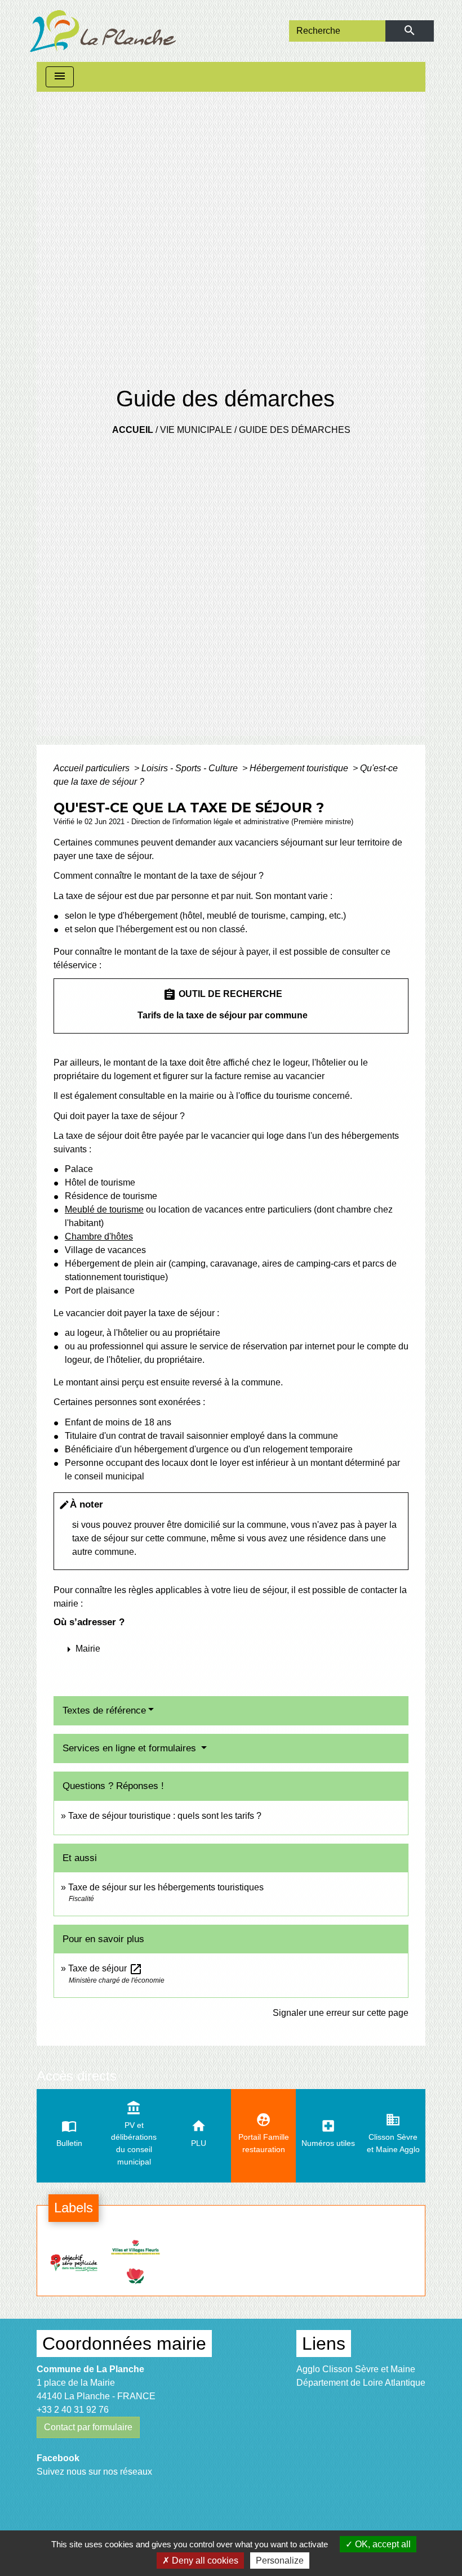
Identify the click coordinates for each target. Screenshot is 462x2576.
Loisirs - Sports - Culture (191, 768)
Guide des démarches (295, 430)
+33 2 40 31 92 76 (73, 2410)
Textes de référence (104, 1710)
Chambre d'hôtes (99, 1236)
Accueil (133, 430)
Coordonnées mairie (124, 2344)
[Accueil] (103, 31)
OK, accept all (382, 2544)
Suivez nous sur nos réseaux (94, 2472)
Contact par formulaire (88, 2427)
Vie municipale (196, 430)
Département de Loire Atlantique (361, 2383)
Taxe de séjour (105, 1968)
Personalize (280, 2561)
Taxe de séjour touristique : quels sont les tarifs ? (165, 1816)
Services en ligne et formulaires (131, 1748)
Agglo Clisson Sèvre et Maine (356, 2369)
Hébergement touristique (300, 768)
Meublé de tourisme (104, 1209)
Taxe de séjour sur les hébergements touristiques (166, 1887)
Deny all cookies (204, 2561)
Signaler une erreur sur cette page (341, 2013)
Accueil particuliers (93, 768)
